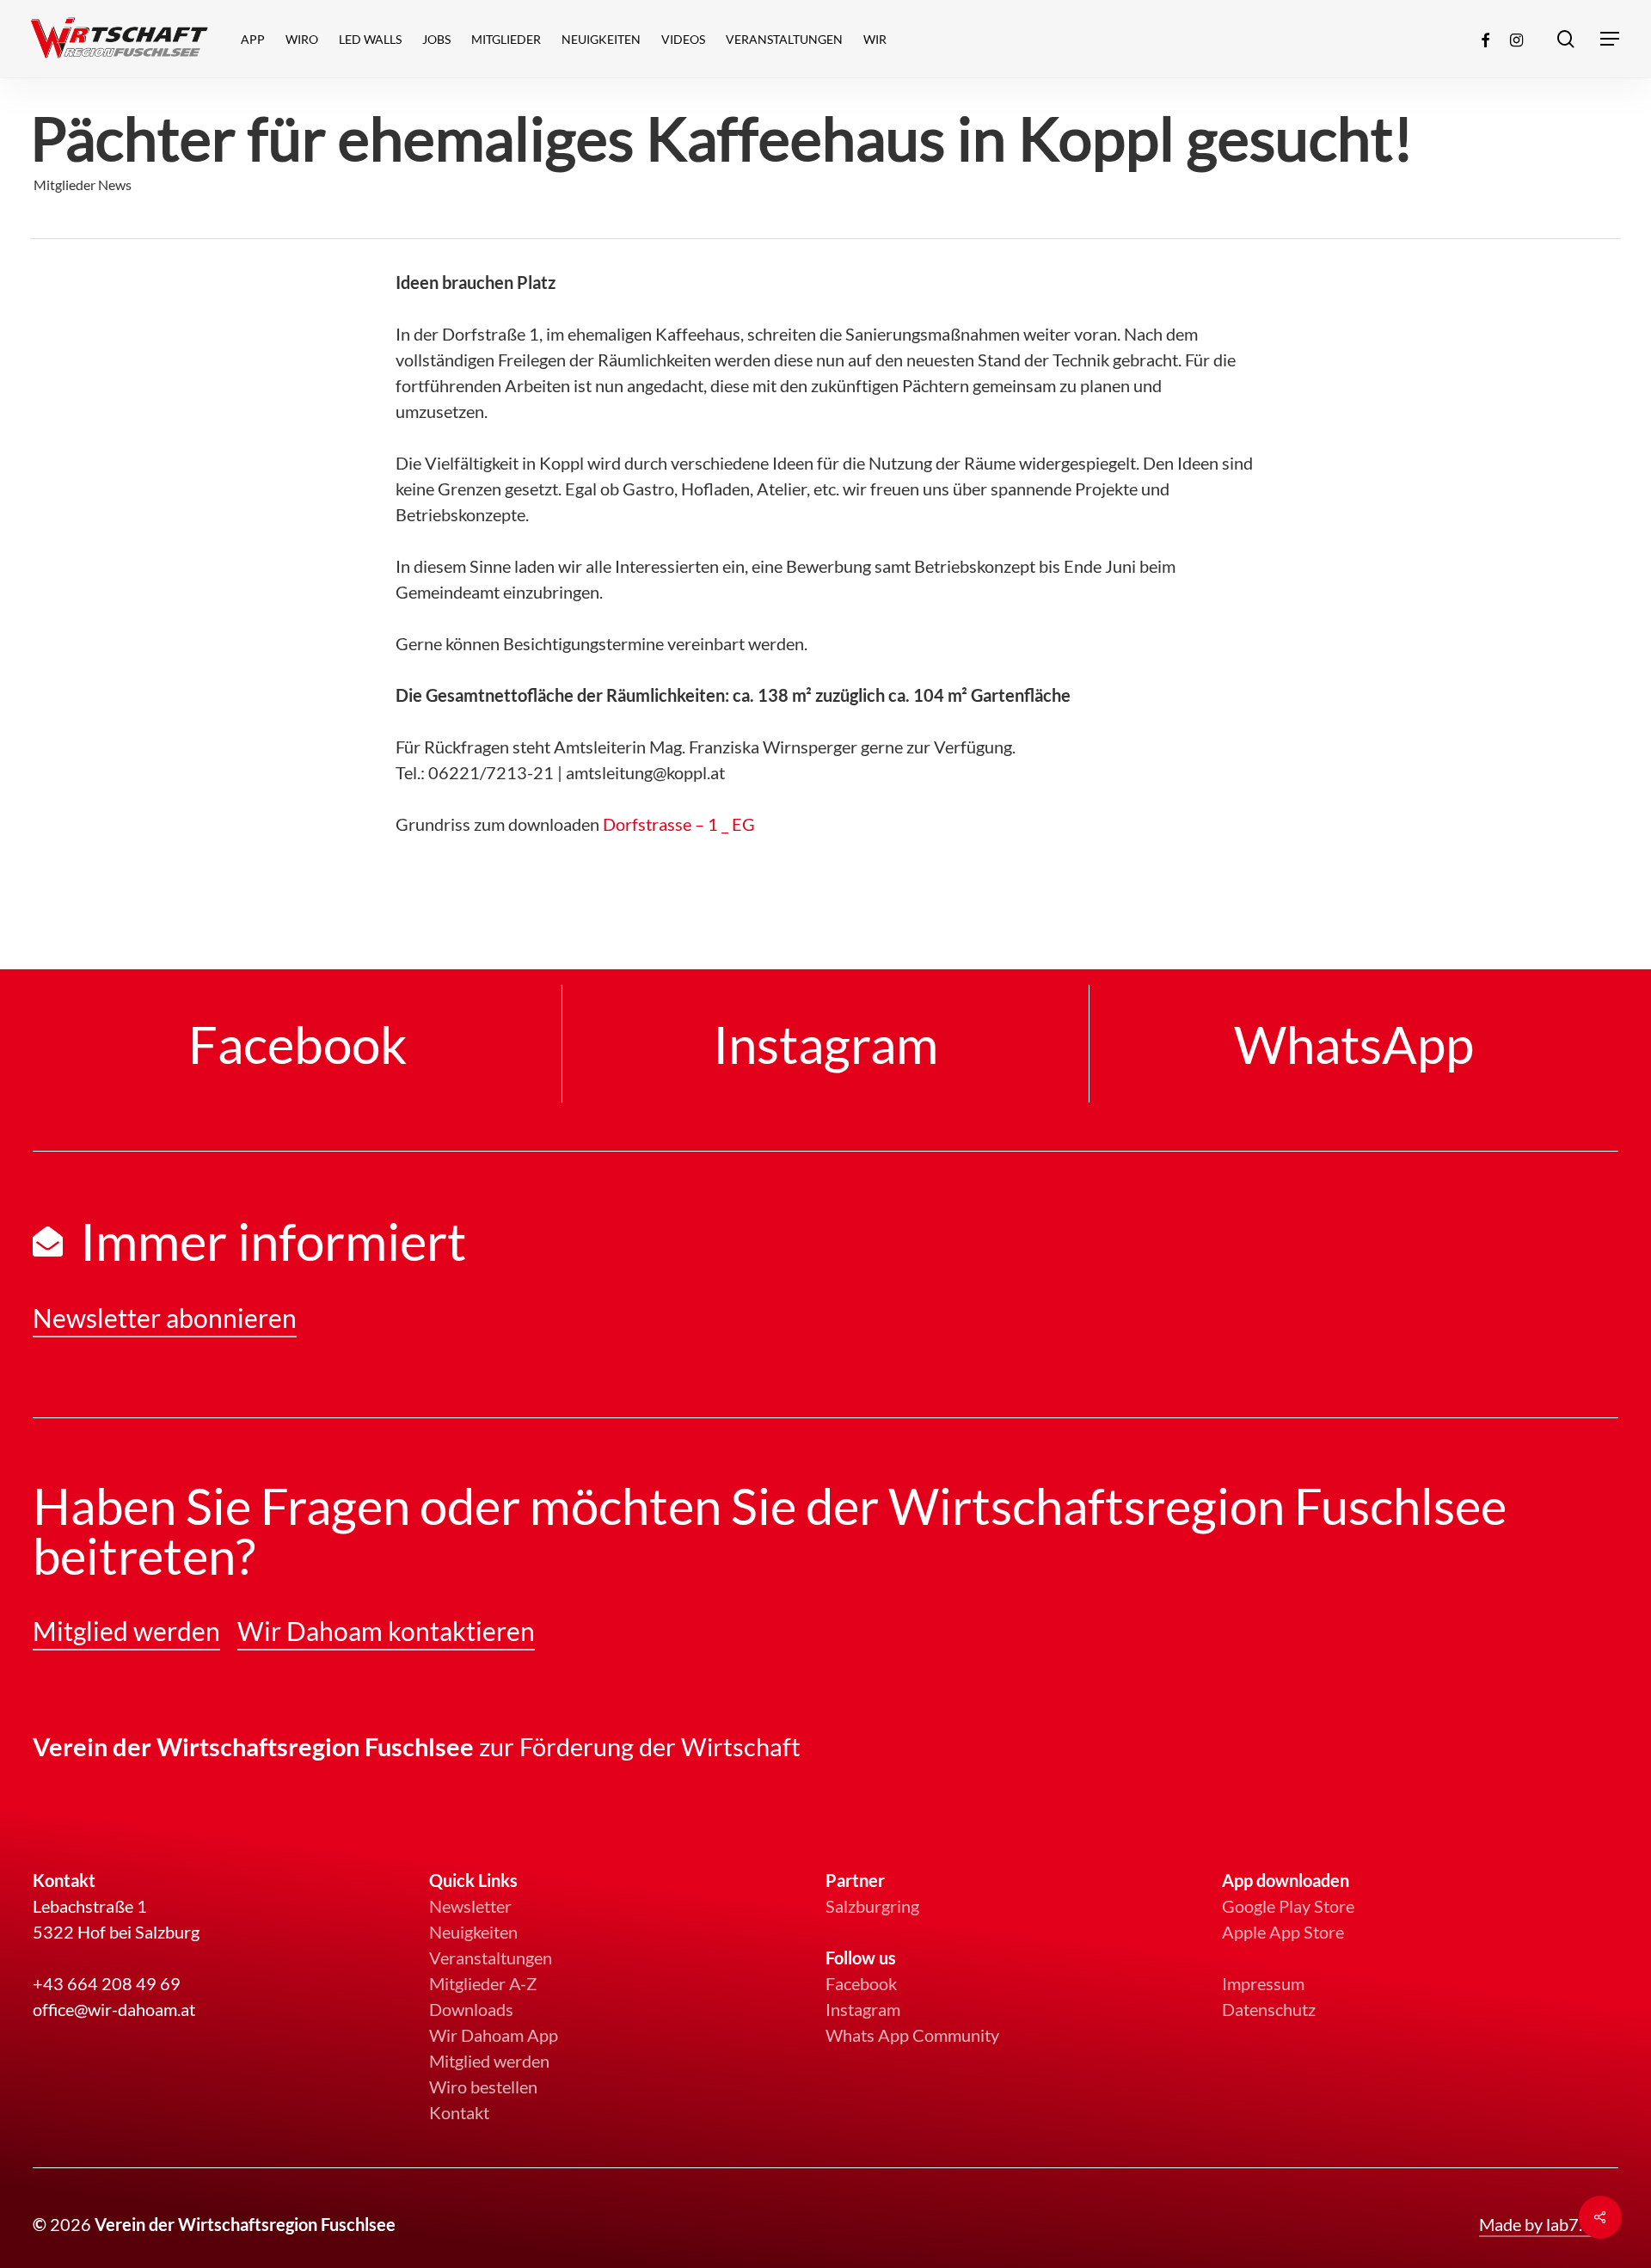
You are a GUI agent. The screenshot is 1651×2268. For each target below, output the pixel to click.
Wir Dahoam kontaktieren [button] (386, 1631)
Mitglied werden (489, 2061)
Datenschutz (1269, 2009)
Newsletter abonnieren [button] (165, 1318)
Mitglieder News (83, 184)
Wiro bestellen (483, 2087)
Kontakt (459, 2112)
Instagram (863, 2009)
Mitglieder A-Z (483, 1983)
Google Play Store (1288, 1906)
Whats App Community (912, 2035)
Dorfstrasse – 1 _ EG (679, 824)
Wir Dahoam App (494, 2035)
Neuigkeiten (473, 1932)
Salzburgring (872, 1906)
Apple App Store (1283, 1932)
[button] (1611, 39)
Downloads (471, 2009)
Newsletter (470, 1906)
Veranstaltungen (491, 1958)
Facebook (861, 1983)
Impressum (1263, 1983)
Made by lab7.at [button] (1538, 2224)
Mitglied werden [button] (126, 1631)
